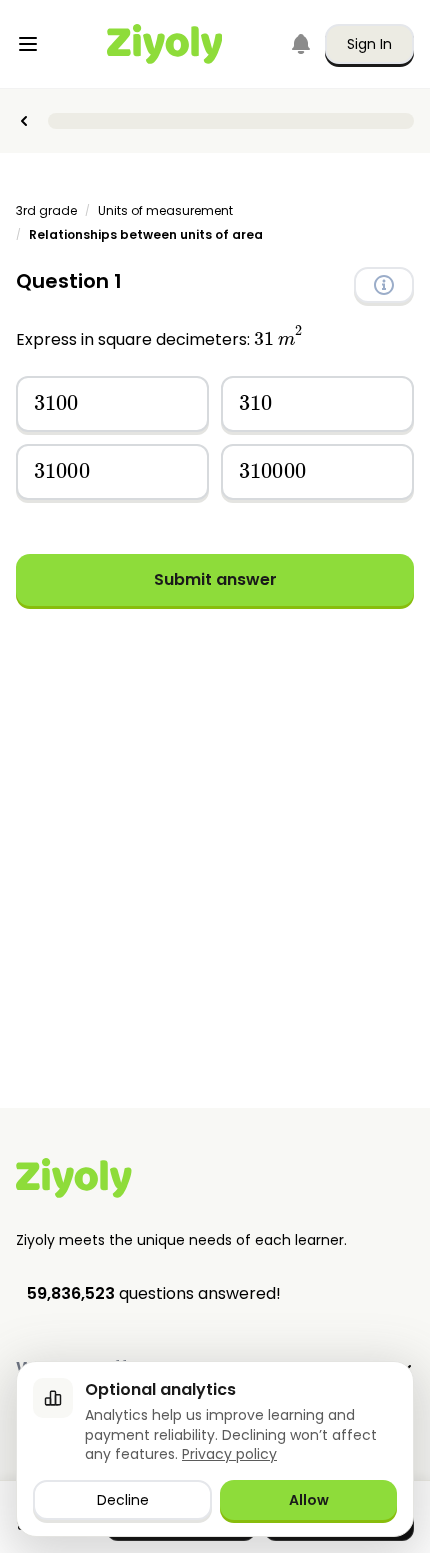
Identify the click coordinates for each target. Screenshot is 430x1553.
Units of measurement (165, 211)
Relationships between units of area (146, 235)
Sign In (369, 44)
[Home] (165, 44)
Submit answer (215, 579)
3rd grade (46, 211)
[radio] (112, 404)
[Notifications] (301, 44)
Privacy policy (229, 1454)
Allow (309, 1500)
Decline (123, 1500)
